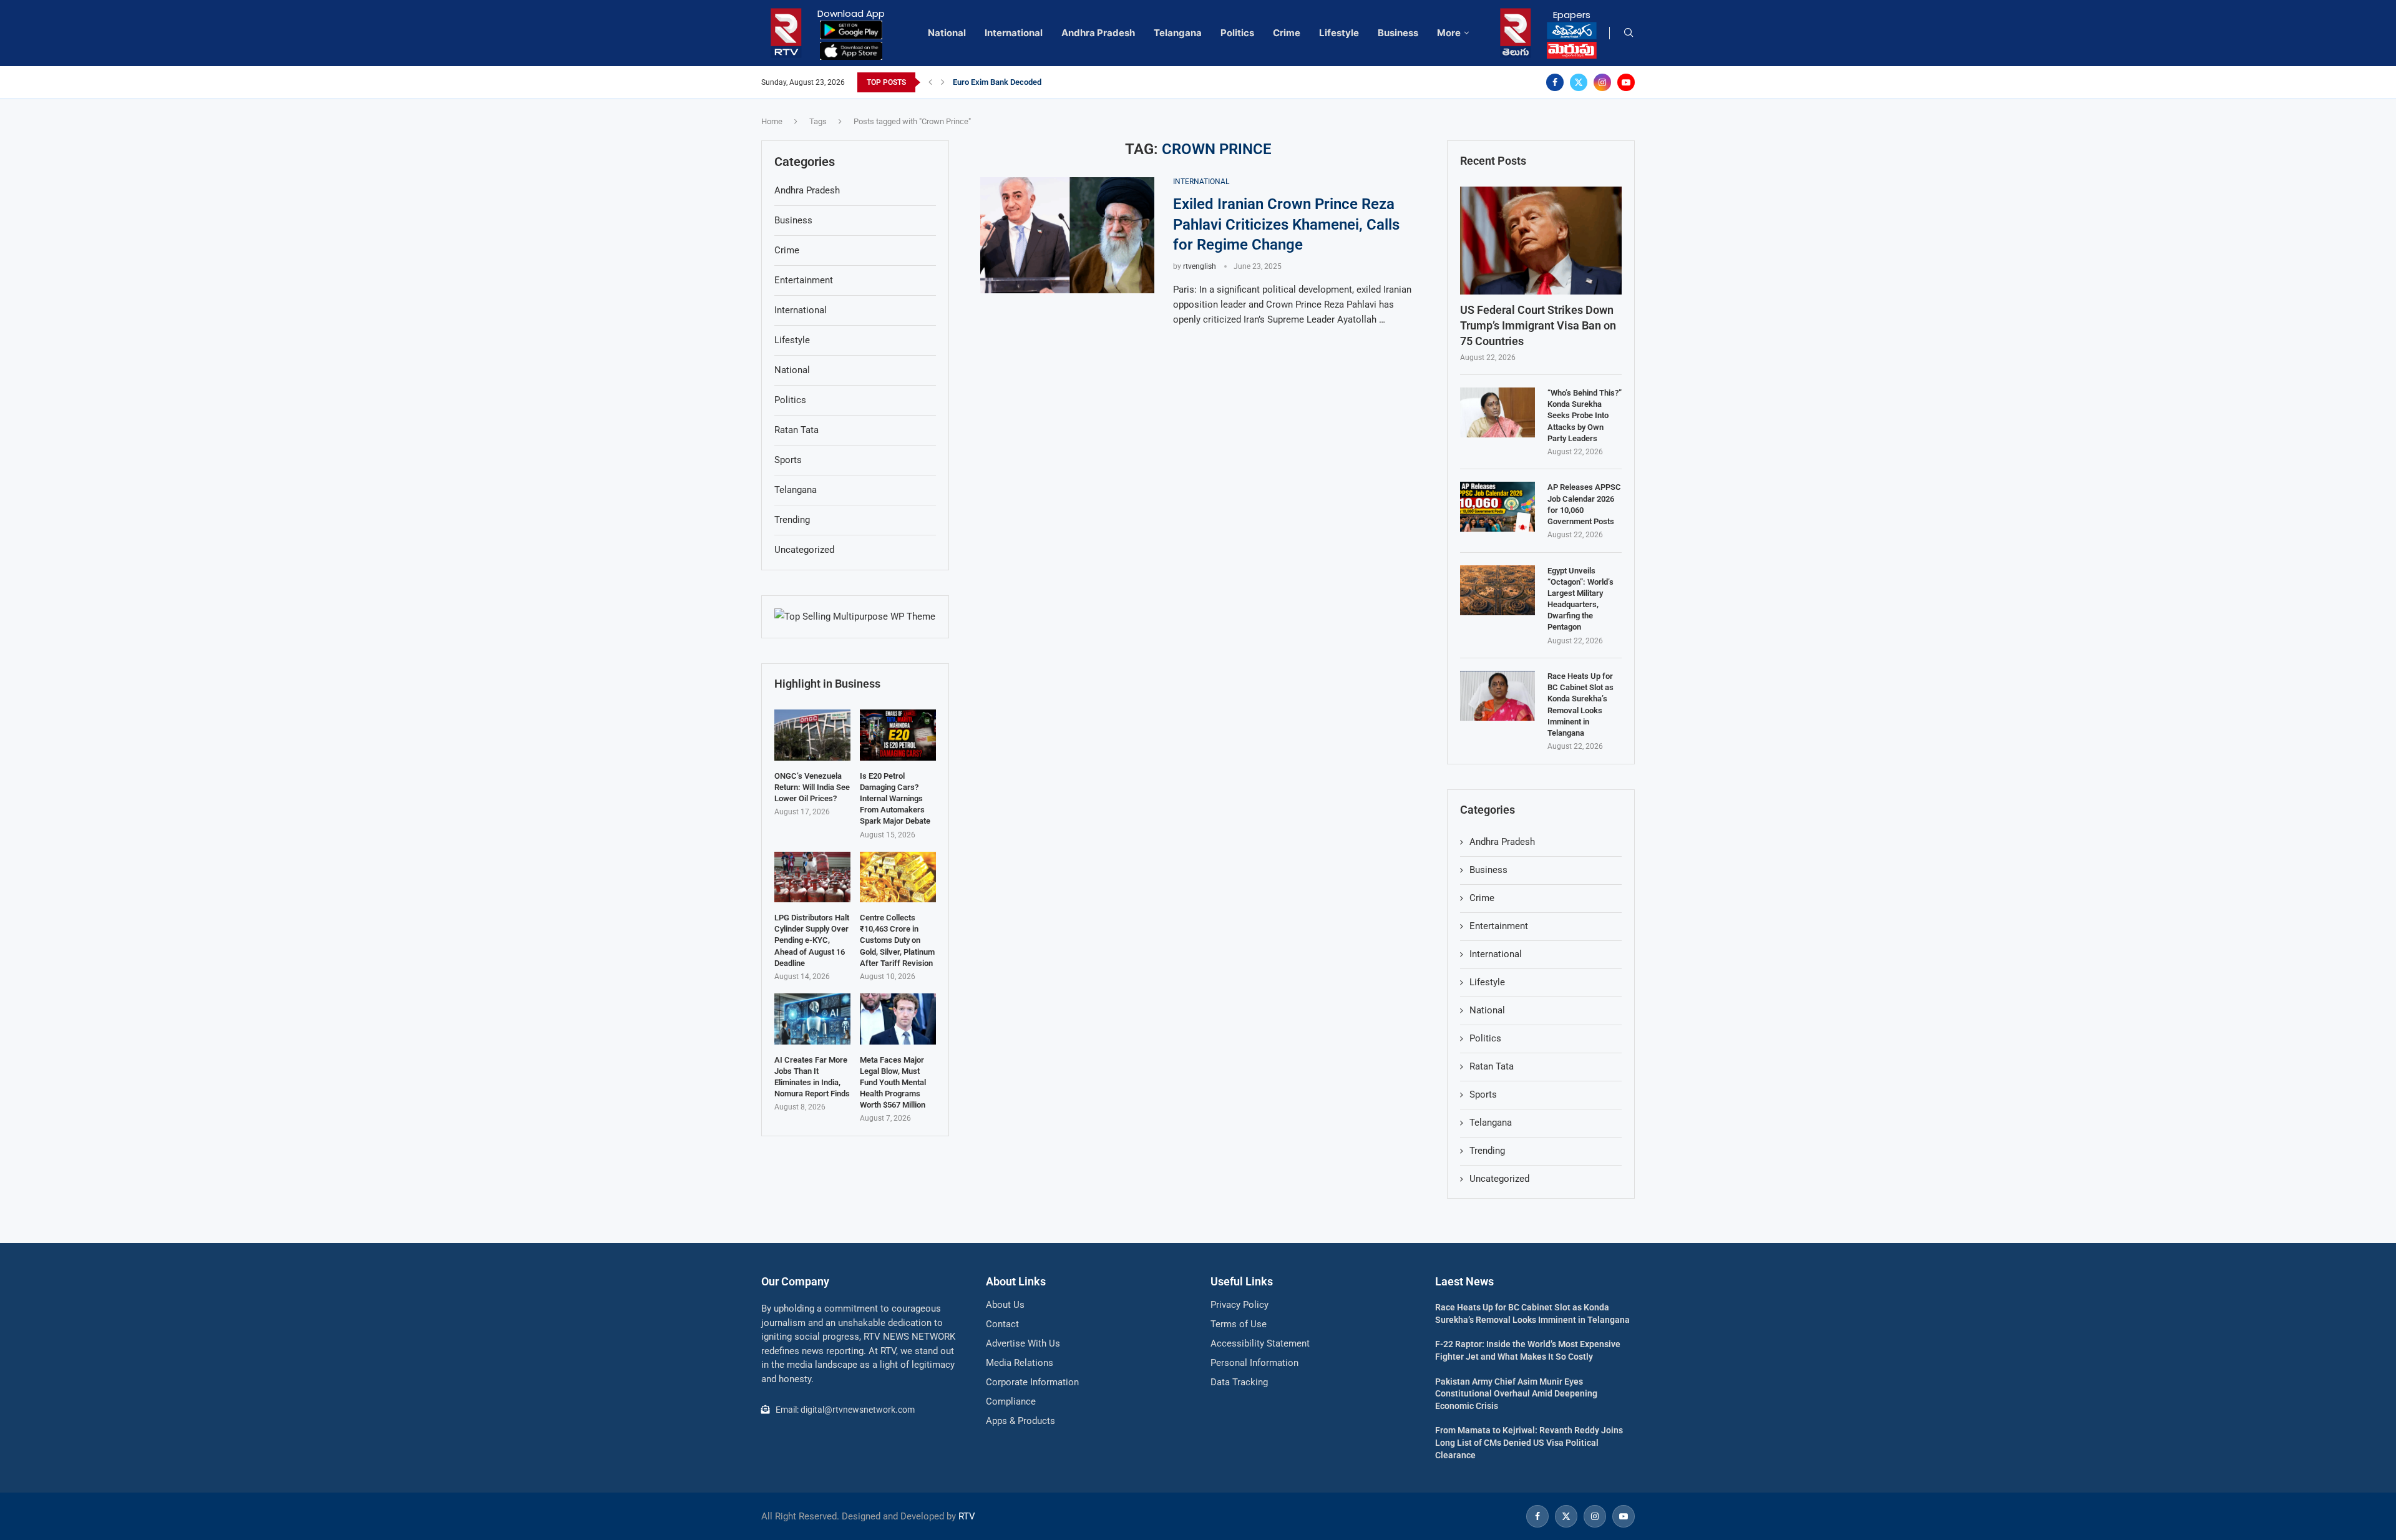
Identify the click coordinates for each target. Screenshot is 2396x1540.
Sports (1483, 1094)
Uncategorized (1499, 1179)
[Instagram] (1602, 82)
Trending (1487, 1151)
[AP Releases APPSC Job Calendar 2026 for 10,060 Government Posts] (1497, 507)
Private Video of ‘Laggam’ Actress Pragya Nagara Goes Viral (1060, 82)
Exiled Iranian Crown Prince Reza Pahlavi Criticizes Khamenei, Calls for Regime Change (1286, 224)
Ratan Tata (1492, 1066)
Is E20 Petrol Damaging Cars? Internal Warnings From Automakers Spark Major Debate (895, 799)
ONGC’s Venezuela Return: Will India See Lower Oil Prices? (812, 787)
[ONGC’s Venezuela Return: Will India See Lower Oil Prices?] (812, 735)
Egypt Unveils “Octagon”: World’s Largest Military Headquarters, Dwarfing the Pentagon (1580, 599)
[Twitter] (1579, 82)
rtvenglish (1200, 266)
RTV (967, 1516)
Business (1398, 33)
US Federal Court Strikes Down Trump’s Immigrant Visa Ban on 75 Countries (1538, 325)
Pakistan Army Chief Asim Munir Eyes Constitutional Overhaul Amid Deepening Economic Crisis (1516, 1394)
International (1014, 33)
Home (772, 121)
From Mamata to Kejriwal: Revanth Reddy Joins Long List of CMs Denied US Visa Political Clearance (1529, 1442)
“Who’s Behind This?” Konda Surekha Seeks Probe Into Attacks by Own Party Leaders (1585, 416)
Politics (1237, 33)
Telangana (1178, 33)
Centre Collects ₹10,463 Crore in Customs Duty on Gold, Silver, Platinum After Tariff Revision (897, 940)
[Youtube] (1626, 82)
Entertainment (1499, 926)
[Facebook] (1555, 82)
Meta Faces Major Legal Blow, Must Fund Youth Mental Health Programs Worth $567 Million (893, 1083)
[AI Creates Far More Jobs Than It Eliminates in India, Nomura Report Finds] (812, 1019)
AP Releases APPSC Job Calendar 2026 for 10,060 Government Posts (1584, 504)
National (947, 33)
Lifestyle (1339, 33)
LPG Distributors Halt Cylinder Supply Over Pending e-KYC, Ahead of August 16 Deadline (812, 940)
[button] (930, 82)
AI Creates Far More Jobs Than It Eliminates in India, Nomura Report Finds (812, 1077)
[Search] (1629, 33)
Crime (1287, 33)
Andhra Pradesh (1098, 33)
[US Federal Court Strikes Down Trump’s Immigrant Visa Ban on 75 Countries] (1541, 241)
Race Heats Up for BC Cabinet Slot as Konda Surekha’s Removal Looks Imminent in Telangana (1580, 704)
